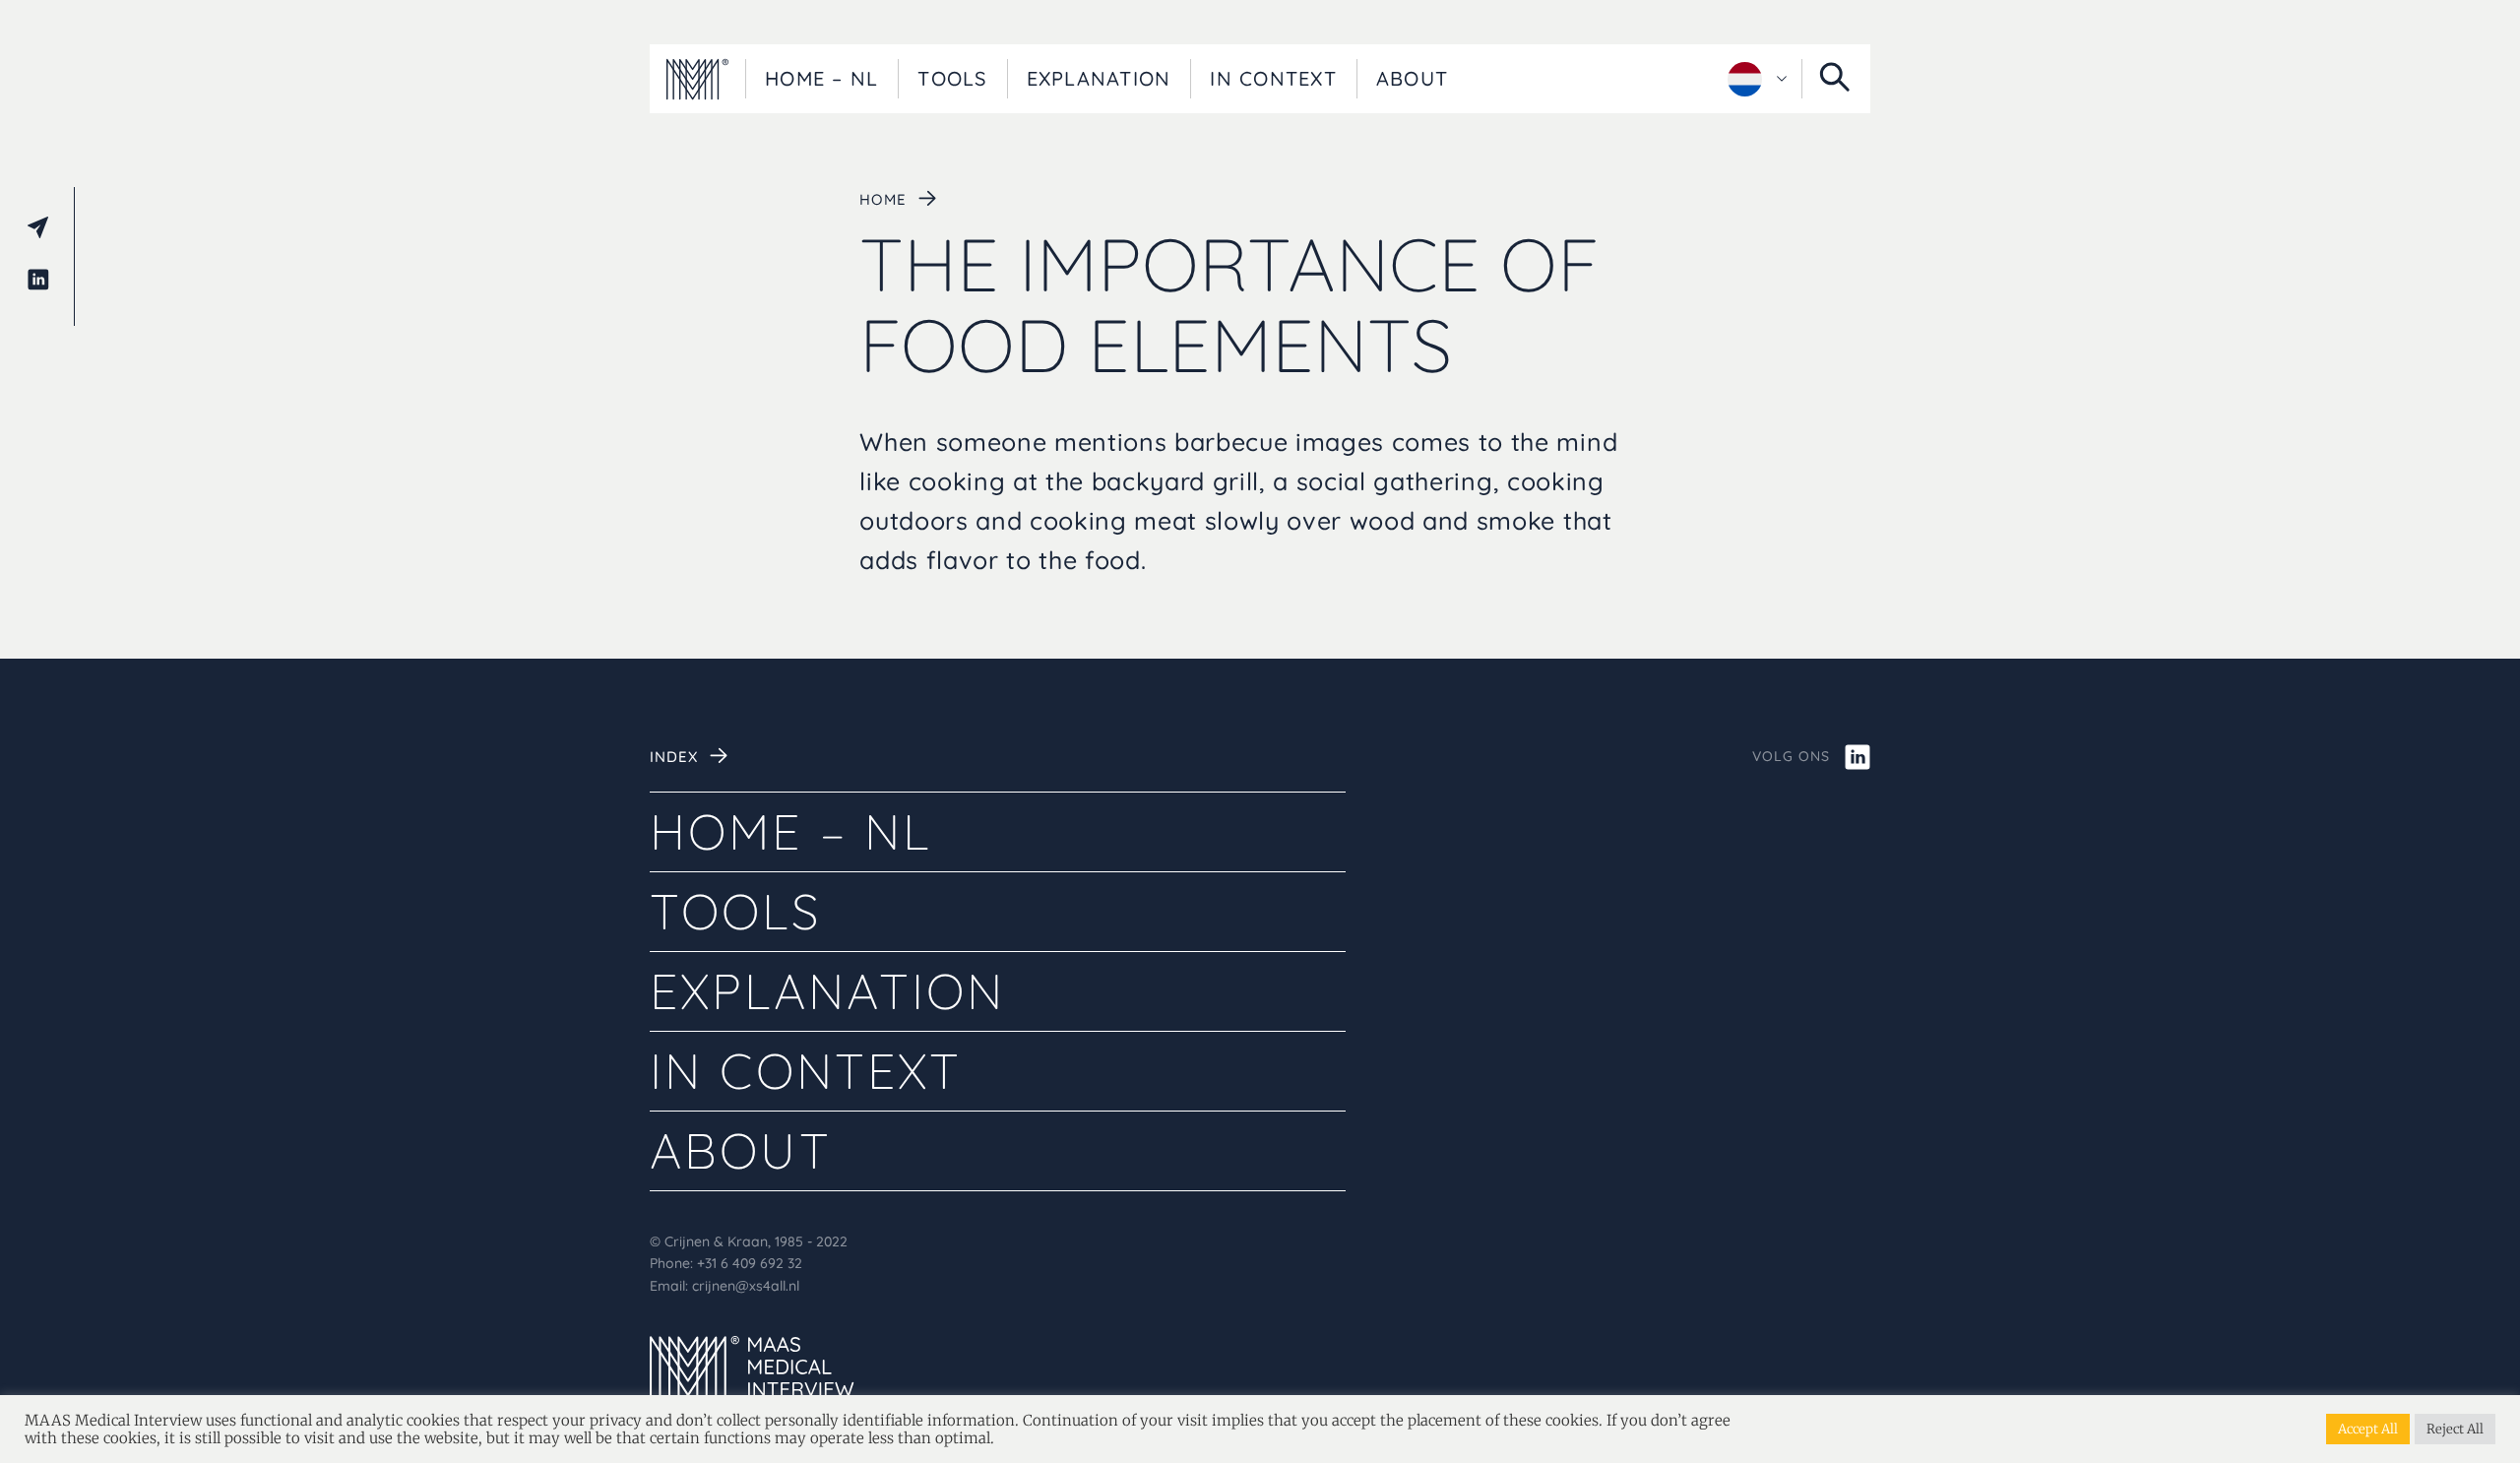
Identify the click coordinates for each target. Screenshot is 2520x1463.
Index (674, 757)
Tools (952, 78)
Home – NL (821, 78)
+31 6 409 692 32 (750, 1263)
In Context (1273, 78)
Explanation (1099, 78)
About (1412, 78)
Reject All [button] (2455, 1429)
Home (882, 199)
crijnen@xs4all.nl (746, 1286)
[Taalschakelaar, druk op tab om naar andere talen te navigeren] (1757, 79)
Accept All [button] (2368, 1429)
